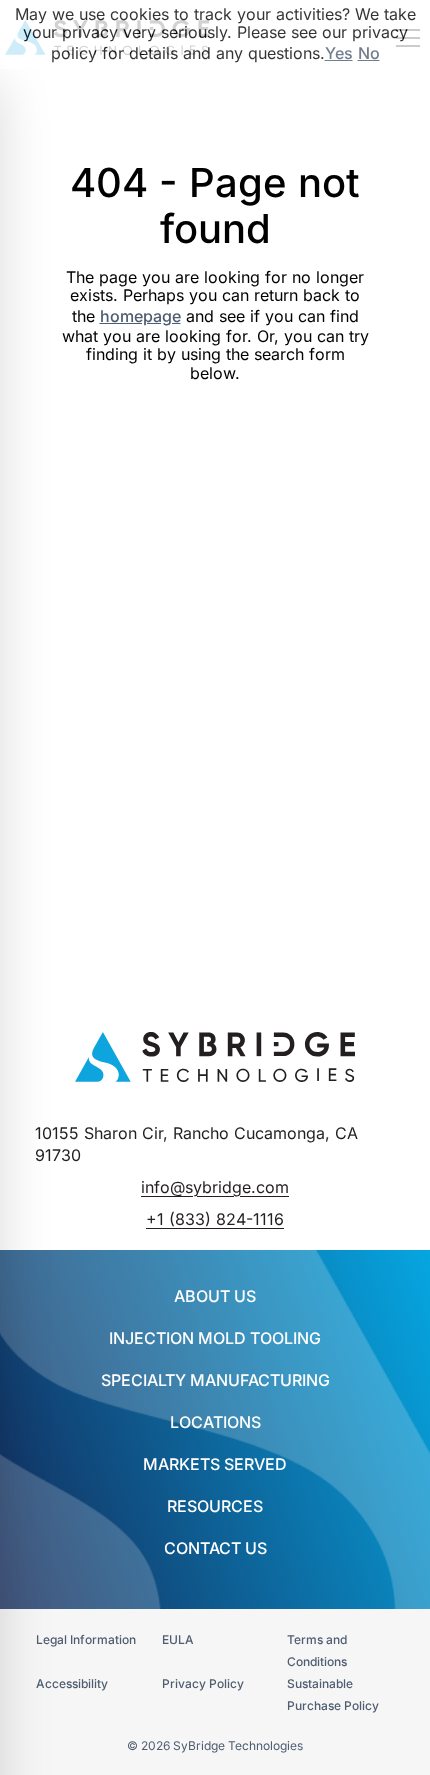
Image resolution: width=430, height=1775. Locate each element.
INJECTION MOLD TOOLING (215, 1338)
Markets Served (215, 1464)
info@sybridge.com (215, 1187)
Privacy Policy (203, 1683)
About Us (215, 1296)
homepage (140, 316)
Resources (215, 1506)
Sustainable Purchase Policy (333, 1694)
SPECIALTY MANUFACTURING (215, 1380)
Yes (339, 53)
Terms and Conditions (317, 1650)
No (369, 53)
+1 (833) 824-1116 (215, 1219)
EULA (178, 1639)
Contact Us (215, 1548)
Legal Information (86, 1639)
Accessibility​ (72, 1683)
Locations (215, 1422)
